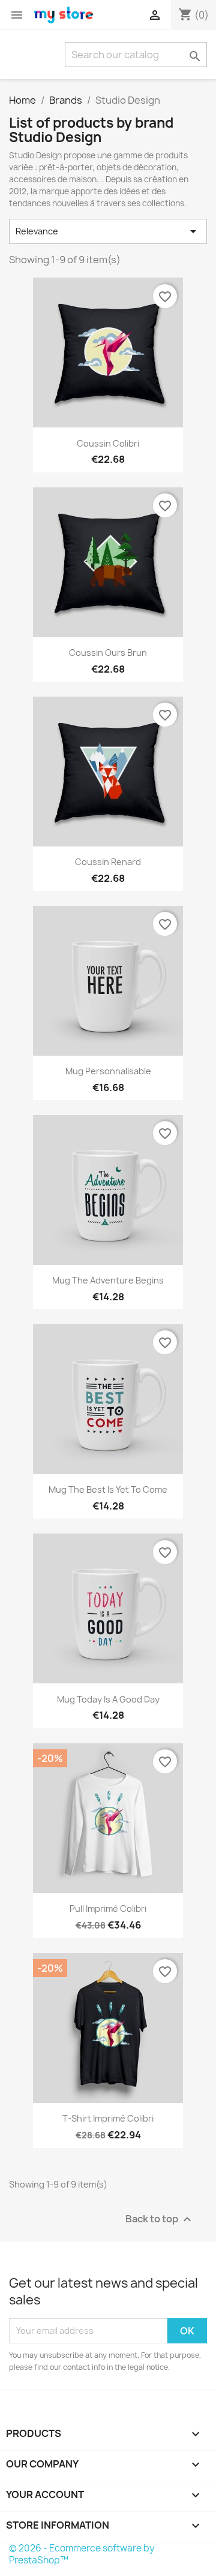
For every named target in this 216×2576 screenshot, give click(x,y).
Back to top (160, 2219)
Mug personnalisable (108, 1071)
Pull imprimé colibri (108, 1908)
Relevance (108, 231)
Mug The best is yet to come (108, 1489)
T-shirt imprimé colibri (108, 2118)
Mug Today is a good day (108, 1699)
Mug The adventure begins (108, 1280)
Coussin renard (108, 862)
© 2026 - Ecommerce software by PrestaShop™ (82, 2554)
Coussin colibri (108, 443)
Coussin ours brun (108, 653)
